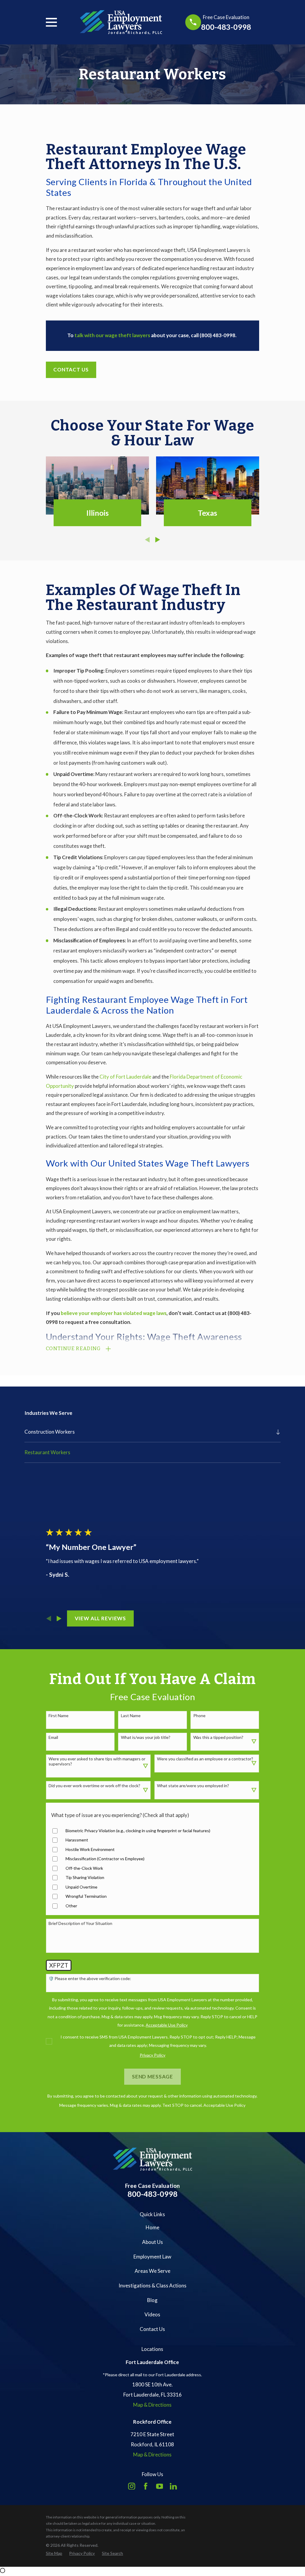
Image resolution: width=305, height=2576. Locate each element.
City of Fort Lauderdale (125, 1077)
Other (71, 1906)
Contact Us (71, 370)
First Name (59, 1716)
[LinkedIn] (173, 2486)
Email (53, 1737)
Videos (152, 2314)
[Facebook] (146, 2486)
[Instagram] (132, 2486)
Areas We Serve (152, 2271)
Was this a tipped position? (218, 1737)
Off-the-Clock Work (84, 1868)
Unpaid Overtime (81, 1887)
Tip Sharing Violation (85, 1878)
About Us (152, 2242)
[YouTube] (160, 2486)
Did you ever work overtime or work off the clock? (94, 1786)
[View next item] (158, 540)
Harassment (77, 1840)
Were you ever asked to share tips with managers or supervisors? (97, 1761)
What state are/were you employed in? (193, 1786)
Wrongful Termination (86, 1896)
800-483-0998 (226, 27)
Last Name (131, 1716)
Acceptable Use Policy (224, 2105)
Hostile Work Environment (90, 1849)
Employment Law (152, 2257)
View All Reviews (101, 1618)
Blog (152, 2300)
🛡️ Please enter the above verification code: (90, 1979)
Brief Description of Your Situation (80, 1923)
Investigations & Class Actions (152, 2285)
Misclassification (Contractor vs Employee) (105, 1859)
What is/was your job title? (146, 1737)
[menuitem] (148, 1432)
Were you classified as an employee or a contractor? (205, 1759)
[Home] (121, 22)
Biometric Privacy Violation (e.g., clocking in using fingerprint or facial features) (138, 1831)
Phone (199, 1716)
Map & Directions (152, 2405)
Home (152, 2227)
